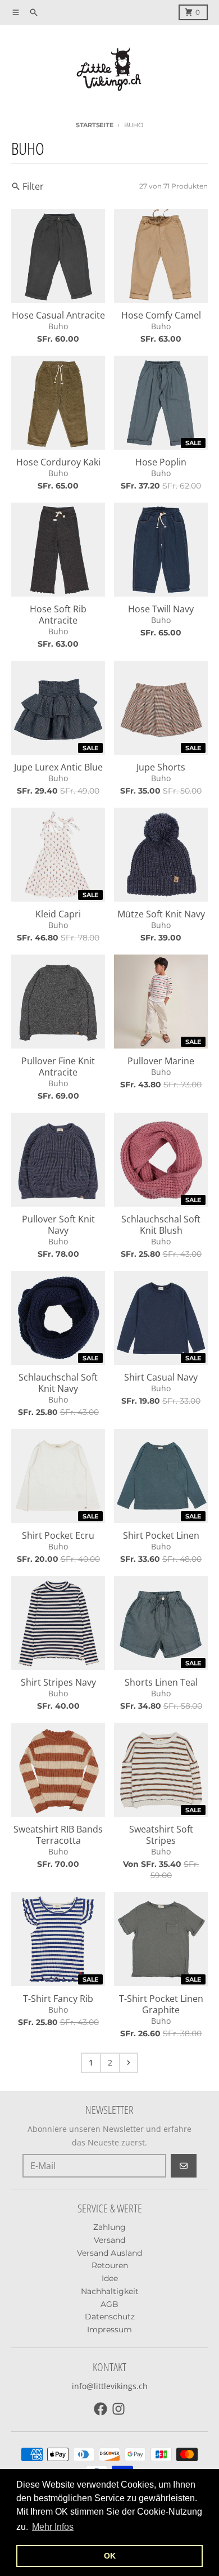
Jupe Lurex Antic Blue (58, 767)
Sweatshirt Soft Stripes (161, 1835)
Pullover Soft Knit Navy (58, 1225)
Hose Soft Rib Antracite (58, 615)
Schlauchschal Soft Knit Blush (161, 1225)
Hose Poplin (161, 462)
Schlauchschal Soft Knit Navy (58, 1383)
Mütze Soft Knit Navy (161, 914)
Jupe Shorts (161, 767)
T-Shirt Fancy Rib (58, 1999)
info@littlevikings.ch (110, 2386)
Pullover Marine (161, 1061)
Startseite (94, 125)
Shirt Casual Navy (161, 1377)
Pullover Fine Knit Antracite (58, 1067)
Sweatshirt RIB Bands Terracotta (58, 1835)
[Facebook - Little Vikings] (101, 2409)
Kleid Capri (58, 914)
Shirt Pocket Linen (161, 1535)
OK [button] (110, 2556)
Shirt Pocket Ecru (58, 1535)
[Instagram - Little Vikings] (118, 2409)
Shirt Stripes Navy (58, 1682)
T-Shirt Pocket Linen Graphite (161, 2004)
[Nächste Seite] (129, 2063)
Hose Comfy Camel (161, 315)
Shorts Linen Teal (161, 1682)
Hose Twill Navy (161, 609)
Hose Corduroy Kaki (58, 462)
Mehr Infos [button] (53, 2527)
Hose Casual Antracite (58, 315)
